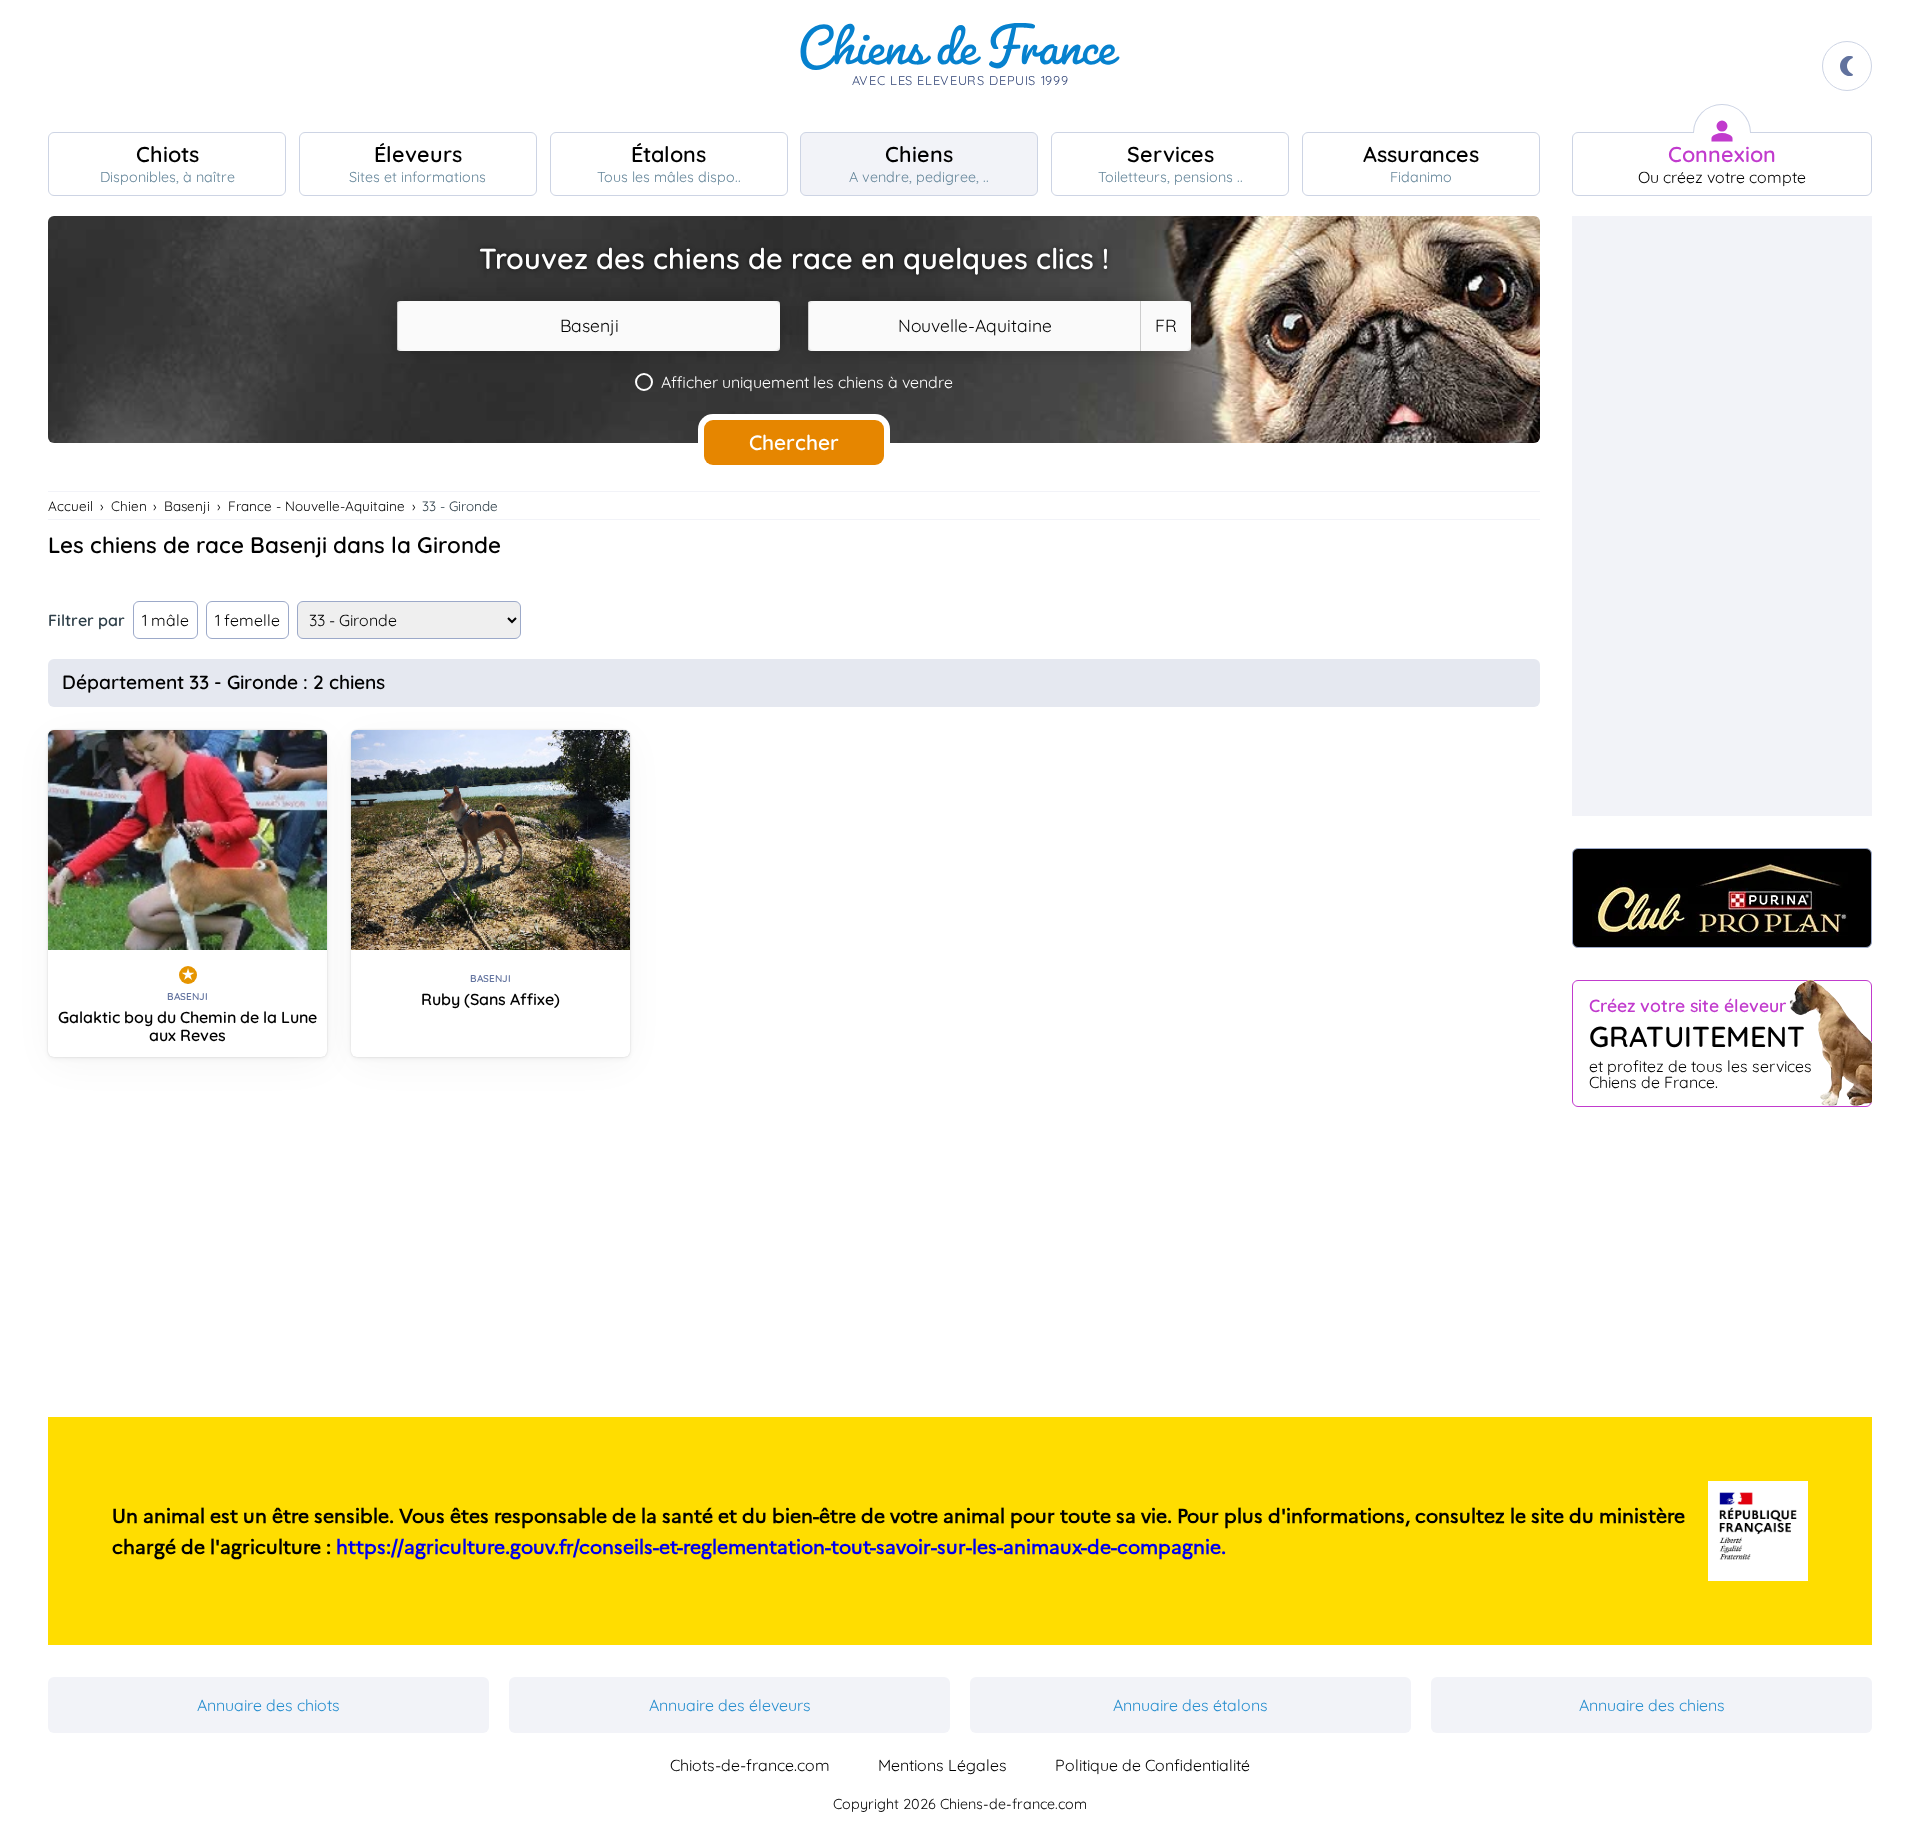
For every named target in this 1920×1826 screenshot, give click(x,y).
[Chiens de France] (960, 66)
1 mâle (165, 620)
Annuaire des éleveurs (730, 1705)
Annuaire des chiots (268, 1705)
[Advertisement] (794, 1245)
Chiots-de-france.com (750, 1765)
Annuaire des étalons (1190, 1705)
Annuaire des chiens (1652, 1705)
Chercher (794, 442)
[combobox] (588, 326)
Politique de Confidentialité (1152, 1765)
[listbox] (1165, 326)
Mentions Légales (942, 1765)
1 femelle (247, 620)
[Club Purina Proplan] (1722, 898)
